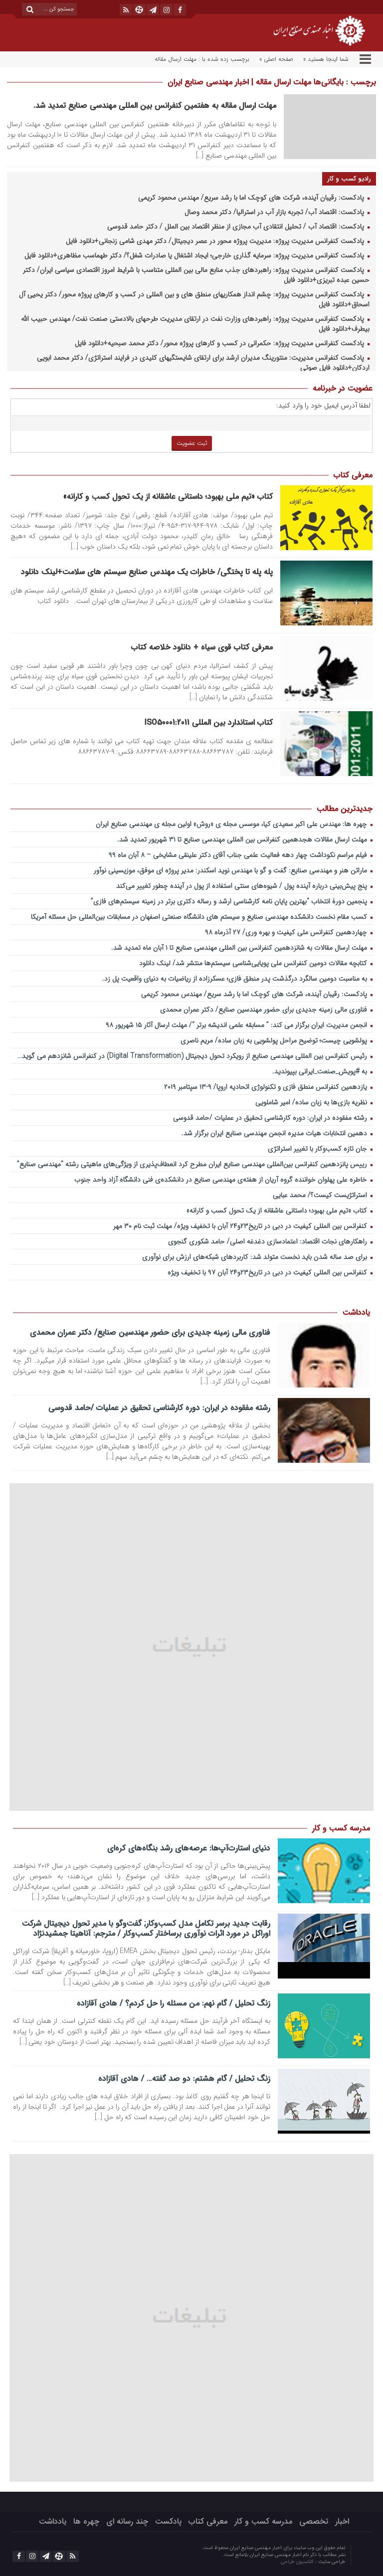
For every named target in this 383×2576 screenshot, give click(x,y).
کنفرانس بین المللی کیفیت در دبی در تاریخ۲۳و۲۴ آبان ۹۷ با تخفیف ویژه (268, 1273)
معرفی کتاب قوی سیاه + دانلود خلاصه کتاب (202, 647)
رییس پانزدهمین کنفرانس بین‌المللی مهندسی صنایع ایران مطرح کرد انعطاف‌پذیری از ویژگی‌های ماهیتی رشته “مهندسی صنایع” (193, 1164)
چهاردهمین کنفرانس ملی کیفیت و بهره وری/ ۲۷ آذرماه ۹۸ (287, 932)
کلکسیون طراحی (298, 2562)
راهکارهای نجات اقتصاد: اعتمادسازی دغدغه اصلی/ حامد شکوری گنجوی (269, 1242)
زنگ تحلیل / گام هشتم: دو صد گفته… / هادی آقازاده (184, 2079)
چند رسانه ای (127, 2521)
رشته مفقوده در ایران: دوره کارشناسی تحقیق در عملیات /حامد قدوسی (271, 1118)
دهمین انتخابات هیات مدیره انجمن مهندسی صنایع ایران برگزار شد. (275, 1133)
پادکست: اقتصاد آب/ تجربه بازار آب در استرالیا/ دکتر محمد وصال (275, 212)
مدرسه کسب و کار (263, 2521)
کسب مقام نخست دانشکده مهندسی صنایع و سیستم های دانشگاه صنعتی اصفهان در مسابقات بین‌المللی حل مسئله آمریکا (200, 917)
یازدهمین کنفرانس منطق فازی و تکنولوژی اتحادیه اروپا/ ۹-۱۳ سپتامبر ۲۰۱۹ (267, 1087)
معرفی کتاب (208, 2521)
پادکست (168, 2521)
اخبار (342, 2521)
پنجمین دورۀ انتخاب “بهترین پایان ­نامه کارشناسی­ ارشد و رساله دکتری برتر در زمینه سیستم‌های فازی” (230, 901)
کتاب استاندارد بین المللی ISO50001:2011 (209, 722)
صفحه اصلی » (276, 59)
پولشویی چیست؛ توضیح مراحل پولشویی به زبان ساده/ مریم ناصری (275, 1041)
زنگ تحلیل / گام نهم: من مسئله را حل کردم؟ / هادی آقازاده (173, 2003)
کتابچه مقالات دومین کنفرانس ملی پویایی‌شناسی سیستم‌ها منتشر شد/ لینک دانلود (254, 963)
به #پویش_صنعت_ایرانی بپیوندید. (321, 1072)
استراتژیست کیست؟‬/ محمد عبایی (321, 1195)
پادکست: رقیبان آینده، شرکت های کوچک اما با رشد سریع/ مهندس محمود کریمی (252, 198)
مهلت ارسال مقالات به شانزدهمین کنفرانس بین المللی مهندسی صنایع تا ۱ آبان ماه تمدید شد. (240, 948)
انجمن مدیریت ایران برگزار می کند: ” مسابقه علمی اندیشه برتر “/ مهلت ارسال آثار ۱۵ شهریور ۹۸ (237, 1025)
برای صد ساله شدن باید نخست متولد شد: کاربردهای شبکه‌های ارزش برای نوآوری (256, 1257)
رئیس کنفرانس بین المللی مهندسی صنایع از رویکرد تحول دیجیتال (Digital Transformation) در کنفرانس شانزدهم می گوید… (193, 1056)
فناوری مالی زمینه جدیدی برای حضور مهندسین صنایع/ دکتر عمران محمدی (265, 1010)
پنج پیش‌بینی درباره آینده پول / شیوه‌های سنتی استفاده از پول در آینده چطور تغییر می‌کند (243, 886)
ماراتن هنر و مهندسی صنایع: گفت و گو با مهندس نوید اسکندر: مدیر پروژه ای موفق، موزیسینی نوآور (231, 871)
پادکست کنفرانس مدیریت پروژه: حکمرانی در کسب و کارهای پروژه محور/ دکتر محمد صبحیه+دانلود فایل (220, 343)
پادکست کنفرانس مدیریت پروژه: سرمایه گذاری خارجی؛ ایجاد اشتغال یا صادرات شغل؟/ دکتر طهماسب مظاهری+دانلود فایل (195, 256)
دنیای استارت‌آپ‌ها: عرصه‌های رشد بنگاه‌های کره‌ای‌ (189, 1848)
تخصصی (314, 2521)
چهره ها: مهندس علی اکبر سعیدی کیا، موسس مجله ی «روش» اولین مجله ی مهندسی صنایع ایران (232, 824)
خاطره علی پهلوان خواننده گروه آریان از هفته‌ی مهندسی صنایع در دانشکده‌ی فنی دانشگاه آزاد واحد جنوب (222, 1180)
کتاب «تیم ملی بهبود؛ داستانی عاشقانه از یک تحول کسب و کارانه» (168, 496)
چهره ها (86, 2521)
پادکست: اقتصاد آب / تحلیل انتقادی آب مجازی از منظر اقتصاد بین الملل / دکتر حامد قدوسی (237, 227)
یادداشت (53, 2521)
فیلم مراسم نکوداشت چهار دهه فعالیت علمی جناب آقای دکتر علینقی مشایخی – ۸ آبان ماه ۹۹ (239, 855)
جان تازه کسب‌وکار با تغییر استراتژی (318, 1149)
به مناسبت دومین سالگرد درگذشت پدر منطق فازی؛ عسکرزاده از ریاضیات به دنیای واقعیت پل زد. (236, 979)
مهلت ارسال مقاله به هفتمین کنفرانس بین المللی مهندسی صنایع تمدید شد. (155, 105)
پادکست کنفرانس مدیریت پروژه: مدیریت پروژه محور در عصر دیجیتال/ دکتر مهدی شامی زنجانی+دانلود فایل (216, 241)
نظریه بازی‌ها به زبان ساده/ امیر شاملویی (312, 1102)
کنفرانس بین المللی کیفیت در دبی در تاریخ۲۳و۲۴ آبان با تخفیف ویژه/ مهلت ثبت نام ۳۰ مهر (241, 1226)
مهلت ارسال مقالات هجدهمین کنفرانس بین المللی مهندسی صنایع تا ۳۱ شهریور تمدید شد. (243, 840)
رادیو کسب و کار (349, 179)
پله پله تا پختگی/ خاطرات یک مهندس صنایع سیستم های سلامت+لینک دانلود (147, 572)
